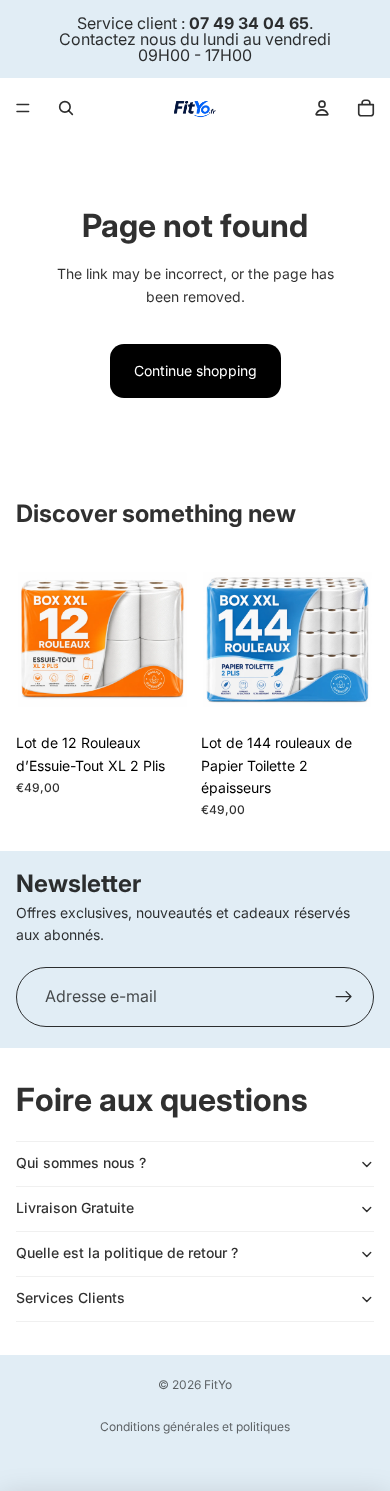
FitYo (218, 1384)
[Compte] (322, 108)
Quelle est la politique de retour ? (127, 1252)
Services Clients (70, 1297)
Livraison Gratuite (75, 1207)
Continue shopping (195, 370)
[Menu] (23, 108)
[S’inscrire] (344, 997)
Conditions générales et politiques (195, 1426)
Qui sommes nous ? (81, 1162)
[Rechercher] (66, 108)
